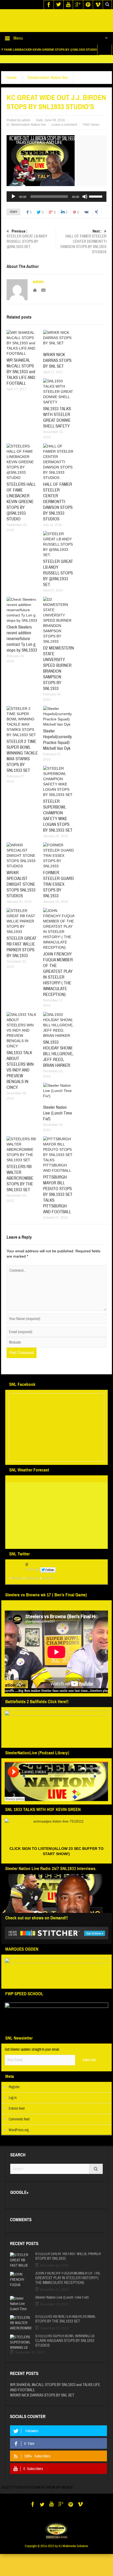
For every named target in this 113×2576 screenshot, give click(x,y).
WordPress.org (19, 2146)
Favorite (48, 1594)
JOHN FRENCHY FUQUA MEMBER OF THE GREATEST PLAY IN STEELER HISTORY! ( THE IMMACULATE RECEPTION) (58, 990)
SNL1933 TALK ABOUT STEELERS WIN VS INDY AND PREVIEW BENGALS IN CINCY (20, 1086)
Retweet (32, 1594)
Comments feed (19, 2135)
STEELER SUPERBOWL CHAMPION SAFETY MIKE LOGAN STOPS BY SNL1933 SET (58, 831)
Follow (50, 1585)
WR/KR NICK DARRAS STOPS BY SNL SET (57, 376)
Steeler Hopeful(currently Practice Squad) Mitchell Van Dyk (57, 755)
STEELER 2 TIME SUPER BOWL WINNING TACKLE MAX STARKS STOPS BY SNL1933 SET (22, 771)
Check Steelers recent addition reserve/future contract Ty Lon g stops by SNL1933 (22, 654)
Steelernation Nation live (48, 93)
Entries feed (17, 2124)
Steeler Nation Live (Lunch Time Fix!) (58, 1129)
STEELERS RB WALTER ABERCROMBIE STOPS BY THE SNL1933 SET (20, 1194)
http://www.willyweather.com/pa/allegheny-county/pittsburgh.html (30, 1558)
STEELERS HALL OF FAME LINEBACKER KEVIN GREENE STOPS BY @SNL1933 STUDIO (21, 517)
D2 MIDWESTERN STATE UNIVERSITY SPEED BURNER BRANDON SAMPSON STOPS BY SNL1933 (58, 684)
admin (26, 136)
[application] (56, 212)
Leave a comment (64, 140)
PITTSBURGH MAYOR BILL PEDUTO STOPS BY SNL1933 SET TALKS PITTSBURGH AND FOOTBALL (58, 1210)
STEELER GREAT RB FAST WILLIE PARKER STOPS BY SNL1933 (22, 962)
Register (14, 2103)
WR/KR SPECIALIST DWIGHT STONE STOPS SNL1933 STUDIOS (21, 900)
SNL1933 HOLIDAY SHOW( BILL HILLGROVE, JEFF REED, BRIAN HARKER (58, 1069)
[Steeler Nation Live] (56, 28)
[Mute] (85, 212)
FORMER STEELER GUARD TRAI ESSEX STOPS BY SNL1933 (58, 900)
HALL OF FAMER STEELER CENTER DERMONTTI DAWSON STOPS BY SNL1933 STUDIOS (83, 257)
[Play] (13, 212)
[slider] (96, 212)
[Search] (96, 2184)
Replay (17, 1594)
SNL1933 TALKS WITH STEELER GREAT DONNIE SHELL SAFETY (57, 433)
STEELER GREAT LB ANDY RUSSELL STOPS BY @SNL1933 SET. (27, 255)
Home (12, 93)
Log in (13, 2113)
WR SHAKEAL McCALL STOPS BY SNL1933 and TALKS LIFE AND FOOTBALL (21, 387)
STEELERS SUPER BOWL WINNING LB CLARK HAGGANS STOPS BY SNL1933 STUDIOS (65, 2356)
